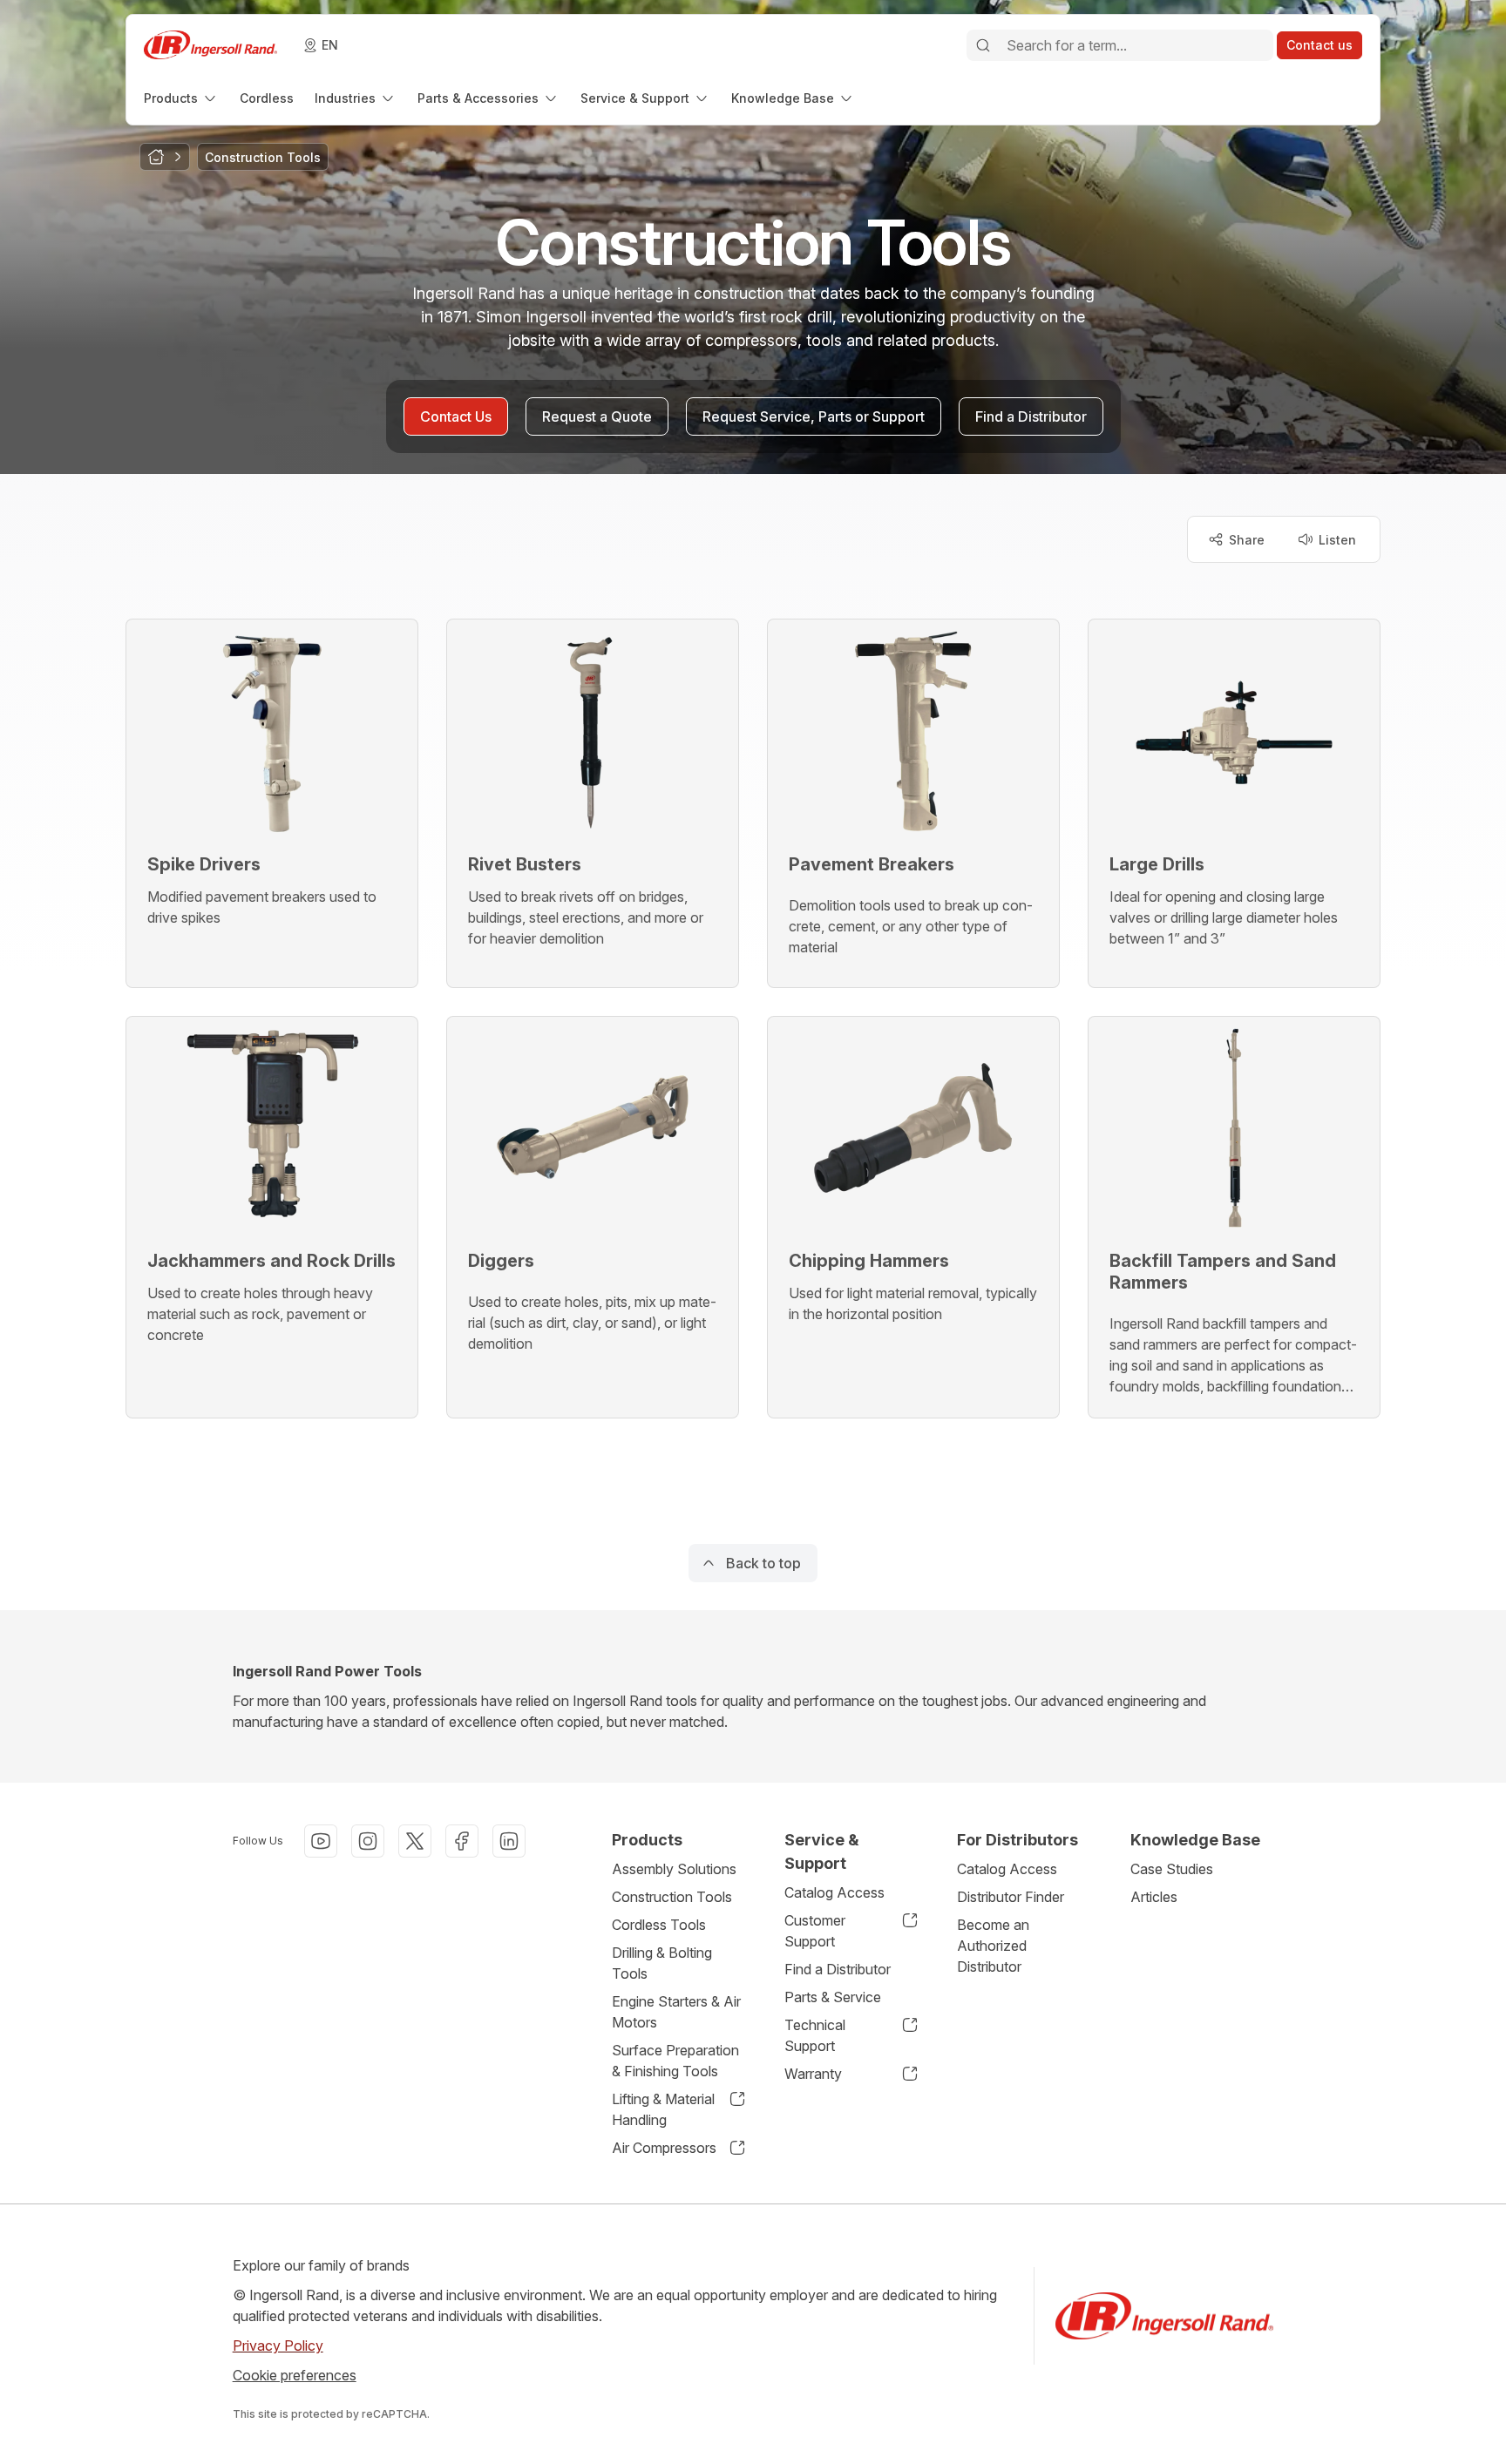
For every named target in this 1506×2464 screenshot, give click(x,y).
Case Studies (1172, 1869)
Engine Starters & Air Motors (676, 2012)
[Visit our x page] (415, 1841)
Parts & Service (833, 1997)
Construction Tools (672, 1897)
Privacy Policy (278, 2346)
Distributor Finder (1011, 1897)
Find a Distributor (838, 1969)
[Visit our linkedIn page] (509, 1841)
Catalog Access (834, 1892)
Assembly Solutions (674, 1869)
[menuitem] (181, 98)
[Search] (983, 45)
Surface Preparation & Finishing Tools (675, 2061)
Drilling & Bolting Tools (662, 1963)
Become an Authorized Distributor (993, 1946)
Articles (1154, 1897)
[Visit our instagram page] (368, 1841)
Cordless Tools (659, 1925)
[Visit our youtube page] (321, 1841)
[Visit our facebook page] (462, 1841)
